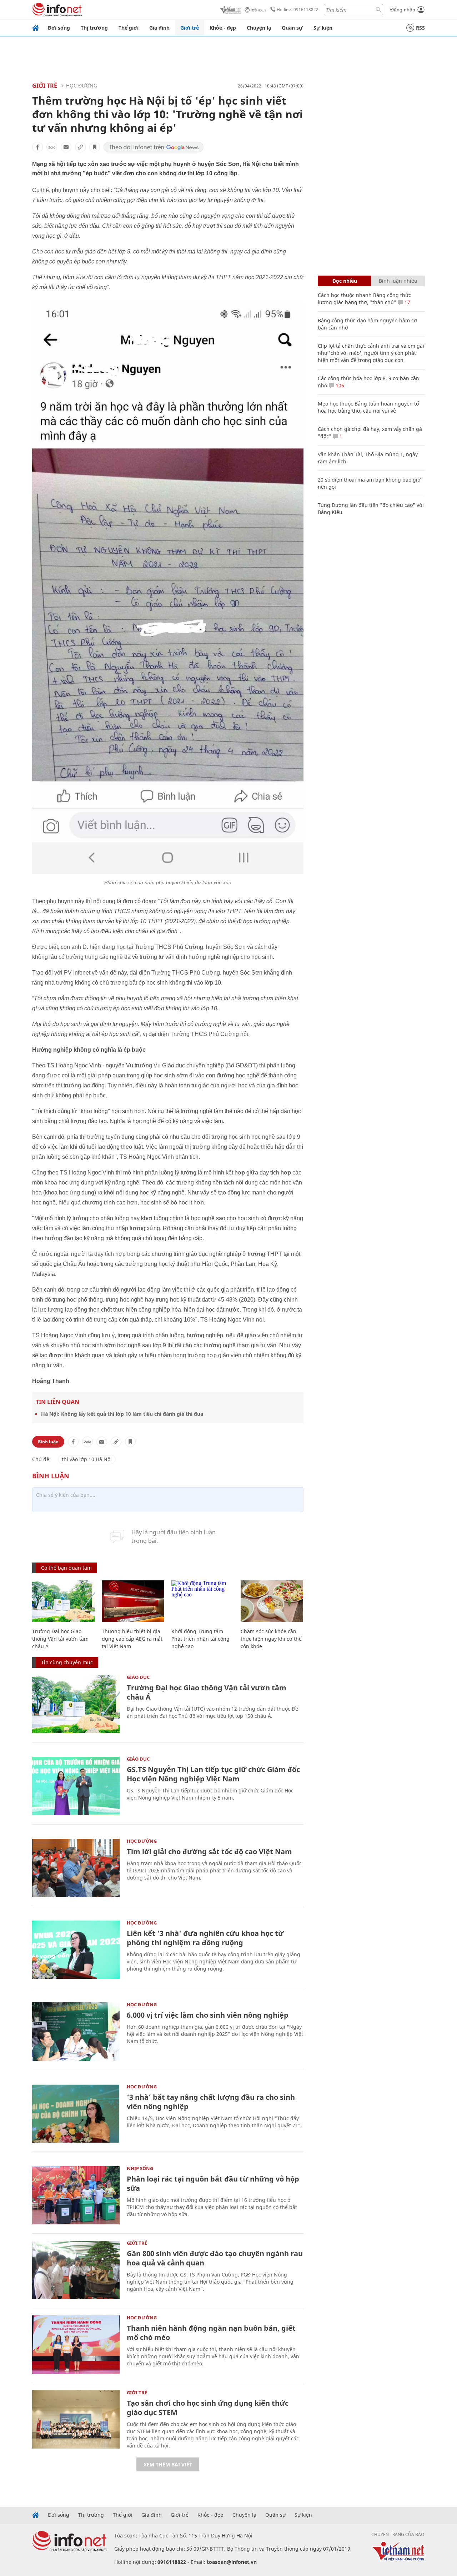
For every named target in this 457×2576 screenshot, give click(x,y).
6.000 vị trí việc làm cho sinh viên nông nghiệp (208, 2015)
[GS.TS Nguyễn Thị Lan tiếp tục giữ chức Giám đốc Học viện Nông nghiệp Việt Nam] (76, 1786)
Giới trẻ (190, 28)
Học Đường (82, 85)
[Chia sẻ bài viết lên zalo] (52, 147)
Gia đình (159, 28)
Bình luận (48, 1442)
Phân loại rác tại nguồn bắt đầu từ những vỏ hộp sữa (213, 2183)
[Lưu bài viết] (95, 147)
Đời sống (59, 28)
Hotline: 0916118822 (298, 9)
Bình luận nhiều (398, 281)
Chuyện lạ (259, 28)
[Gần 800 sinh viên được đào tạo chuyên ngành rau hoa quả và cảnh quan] (76, 2270)
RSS (420, 28)
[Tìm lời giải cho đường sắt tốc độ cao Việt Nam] (76, 1868)
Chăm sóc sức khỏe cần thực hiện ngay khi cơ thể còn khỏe (271, 1639)
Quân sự (292, 28)
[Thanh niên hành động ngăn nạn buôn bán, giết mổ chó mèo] (76, 2344)
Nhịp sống (140, 2168)
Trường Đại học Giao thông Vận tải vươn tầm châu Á (60, 1639)
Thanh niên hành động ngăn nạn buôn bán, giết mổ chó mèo (211, 2333)
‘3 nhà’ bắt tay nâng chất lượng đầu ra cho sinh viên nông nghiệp (211, 2102)
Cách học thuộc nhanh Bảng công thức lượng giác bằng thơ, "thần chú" (364, 299)
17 (407, 302)
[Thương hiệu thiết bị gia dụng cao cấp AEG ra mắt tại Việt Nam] (133, 1601)
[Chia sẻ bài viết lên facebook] (37, 147)
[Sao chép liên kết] (80, 147)
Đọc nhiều (345, 281)
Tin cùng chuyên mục (67, 1662)
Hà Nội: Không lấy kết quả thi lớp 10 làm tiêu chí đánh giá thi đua (122, 1414)
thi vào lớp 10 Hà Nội (87, 1459)
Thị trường (94, 28)
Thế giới (129, 28)
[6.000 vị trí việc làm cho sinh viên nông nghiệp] (76, 2031)
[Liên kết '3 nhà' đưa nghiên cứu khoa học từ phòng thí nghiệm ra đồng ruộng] (76, 1950)
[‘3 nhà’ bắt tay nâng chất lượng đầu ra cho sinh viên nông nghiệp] (76, 2114)
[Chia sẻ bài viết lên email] (66, 147)
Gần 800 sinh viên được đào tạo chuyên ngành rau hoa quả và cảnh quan (215, 2258)
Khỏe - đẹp (223, 28)
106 (339, 385)
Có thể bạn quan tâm (66, 1568)
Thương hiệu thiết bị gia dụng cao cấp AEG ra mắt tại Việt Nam (132, 1639)
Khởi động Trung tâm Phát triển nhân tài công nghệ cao (200, 1639)
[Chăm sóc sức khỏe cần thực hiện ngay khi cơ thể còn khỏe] (272, 1601)
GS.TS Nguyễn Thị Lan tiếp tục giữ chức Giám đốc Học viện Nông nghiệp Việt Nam (213, 1774)
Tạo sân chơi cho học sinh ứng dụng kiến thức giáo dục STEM (208, 2408)
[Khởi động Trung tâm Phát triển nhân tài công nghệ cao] (203, 1601)
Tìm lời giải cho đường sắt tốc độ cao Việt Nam (209, 1851)
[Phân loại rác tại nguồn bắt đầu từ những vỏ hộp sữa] (76, 2195)
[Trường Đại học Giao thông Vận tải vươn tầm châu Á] (63, 1601)
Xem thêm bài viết (168, 2464)
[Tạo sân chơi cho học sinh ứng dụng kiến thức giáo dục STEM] (76, 2419)
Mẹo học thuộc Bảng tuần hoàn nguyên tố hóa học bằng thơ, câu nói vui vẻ (368, 407)
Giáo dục (138, 1677)
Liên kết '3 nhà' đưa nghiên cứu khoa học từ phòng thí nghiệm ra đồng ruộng (205, 1938)
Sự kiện (323, 28)
